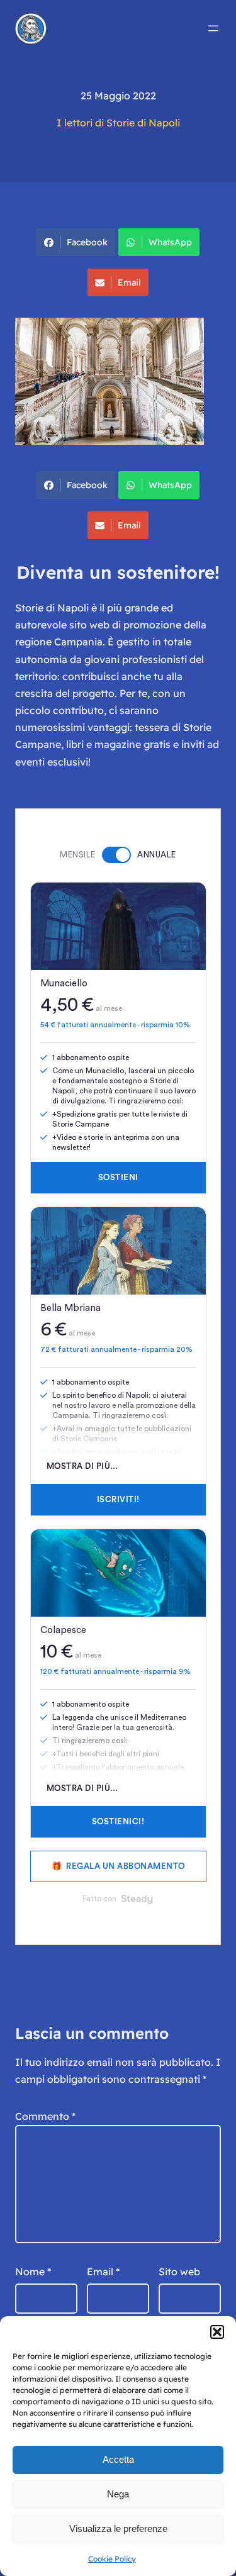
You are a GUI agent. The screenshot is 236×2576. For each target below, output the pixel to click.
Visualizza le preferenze (118, 2529)
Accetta (118, 2459)
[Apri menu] (213, 28)
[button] (217, 2332)
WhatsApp (170, 242)
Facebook (87, 242)
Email (129, 282)
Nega (118, 2494)
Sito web (179, 2272)
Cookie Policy (112, 2559)
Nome (33, 2272)
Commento (45, 2116)
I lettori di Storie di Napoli (118, 123)
